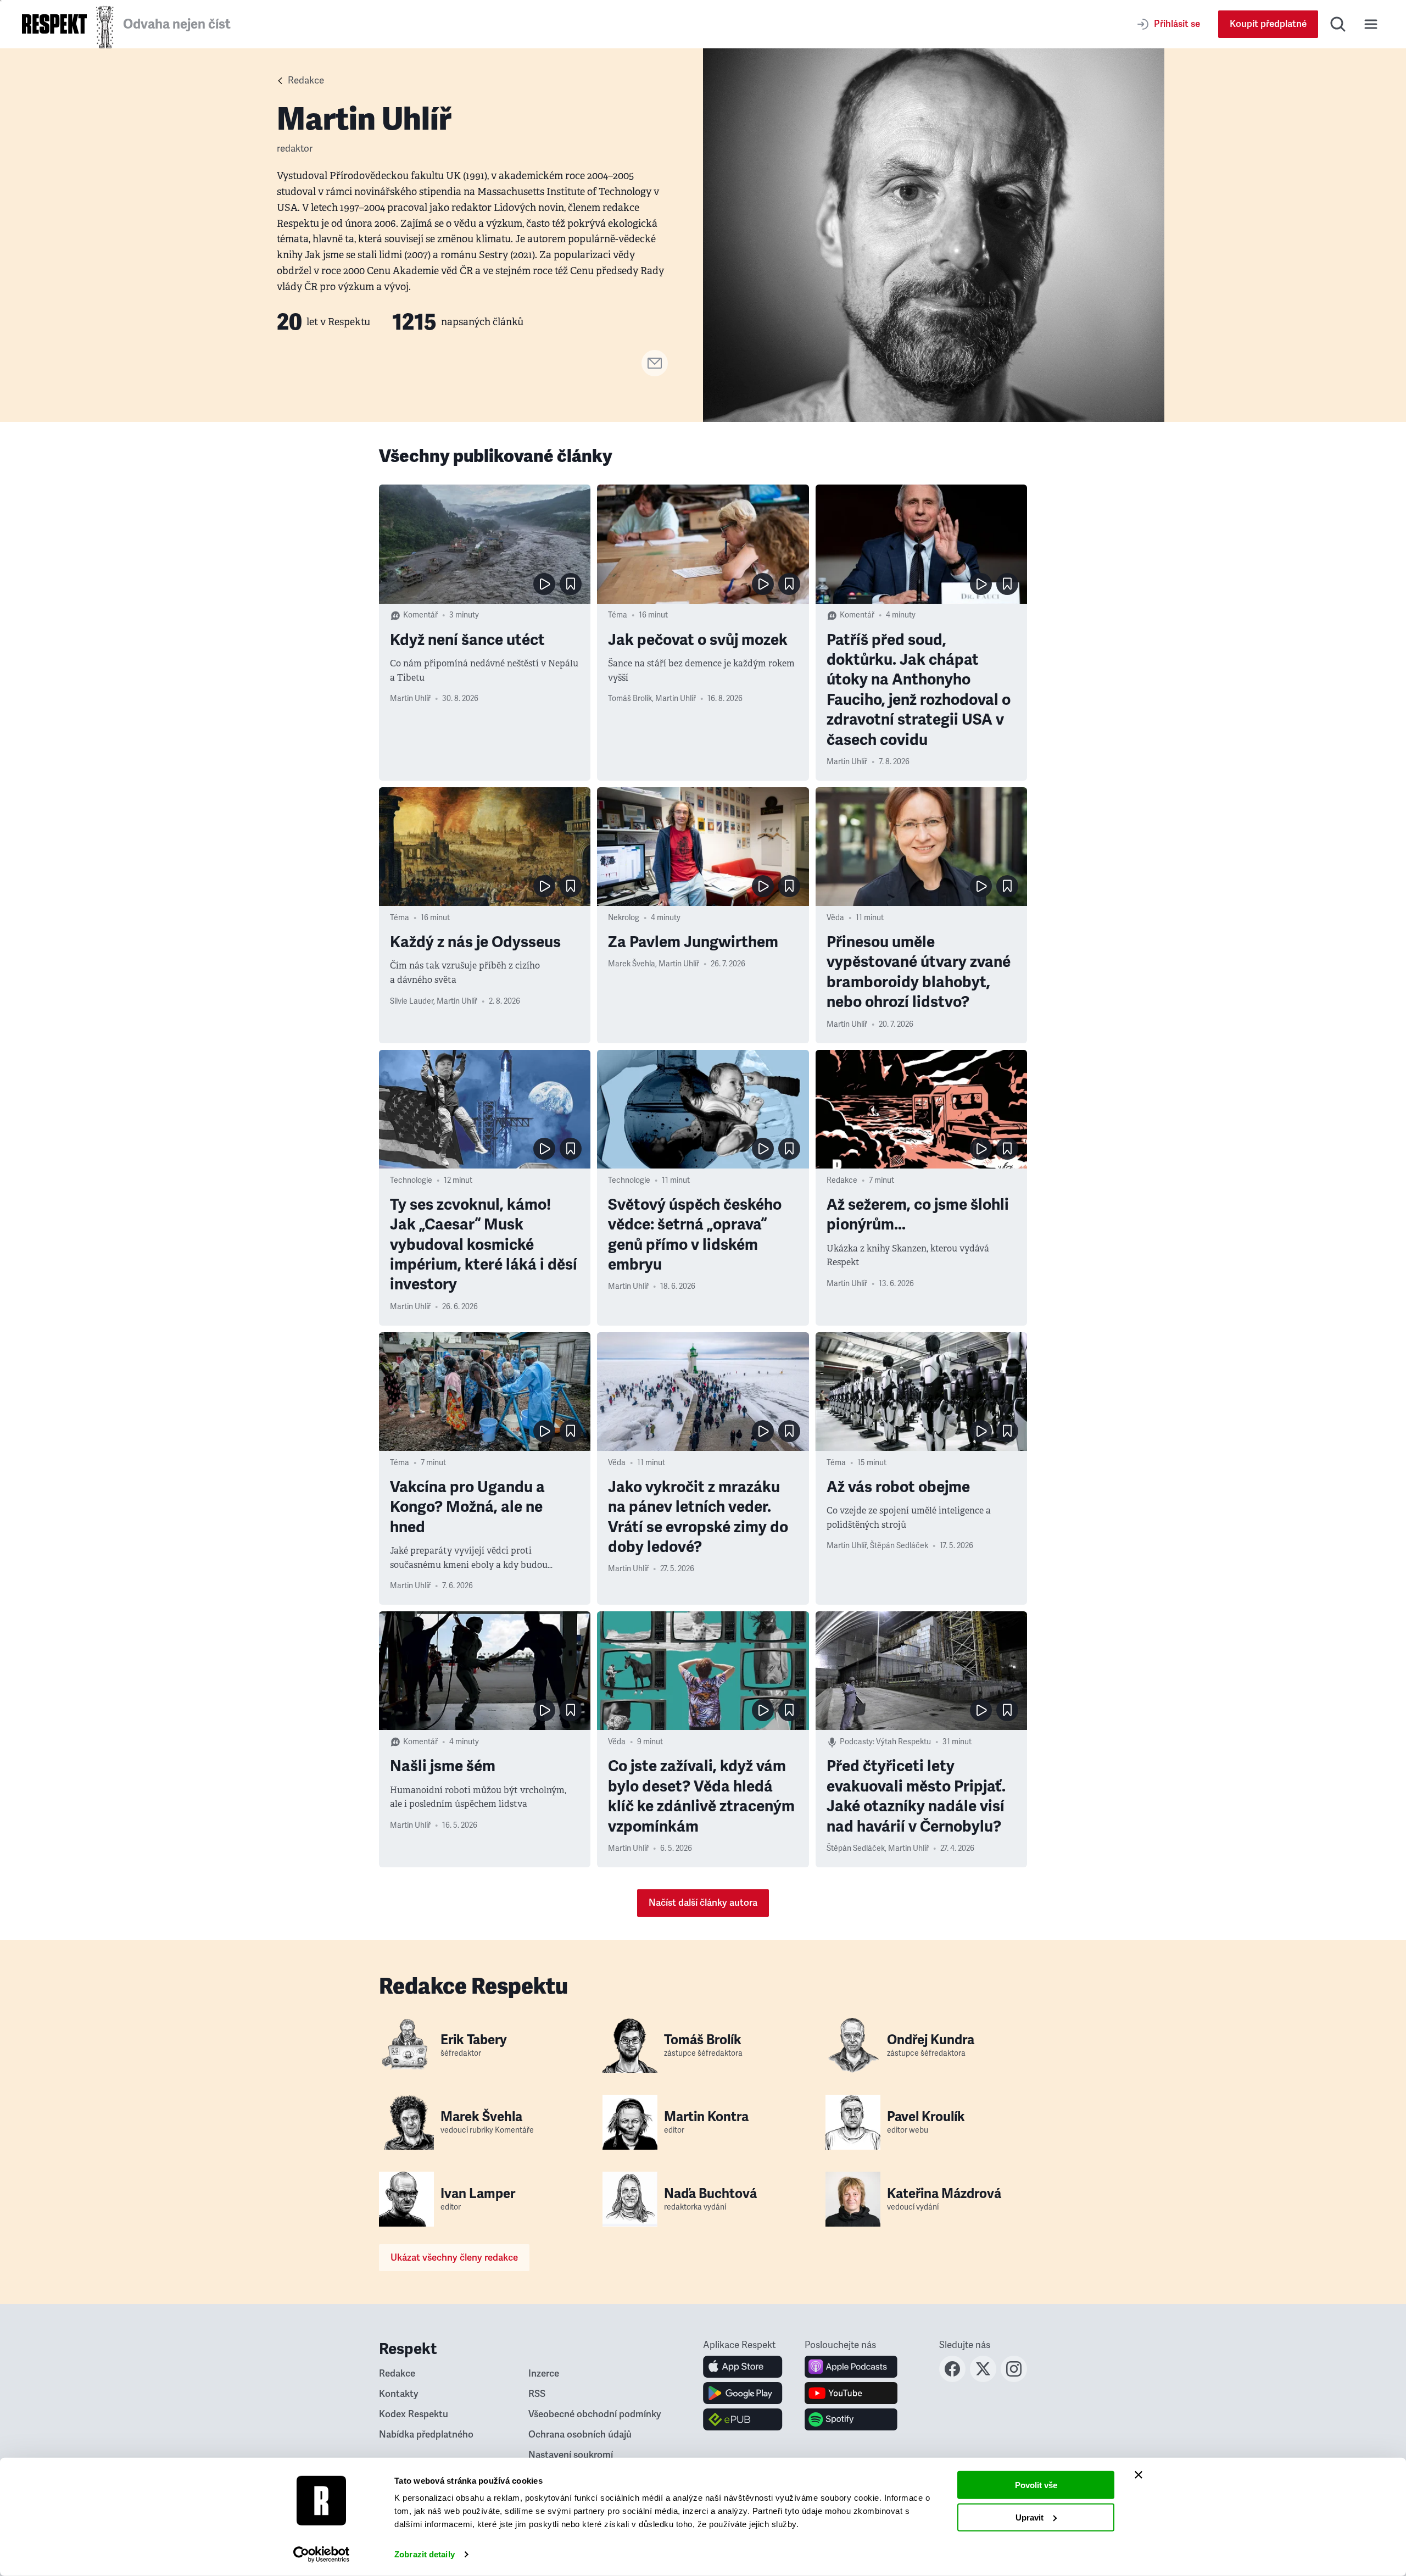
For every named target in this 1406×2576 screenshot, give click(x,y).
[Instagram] (1014, 2379)
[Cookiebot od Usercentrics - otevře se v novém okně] (322, 2555)
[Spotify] (851, 2419)
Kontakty (399, 2394)
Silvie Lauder (412, 1001)
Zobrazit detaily (425, 2554)
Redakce (306, 80)
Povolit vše (1036, 2485)
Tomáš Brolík (630, 699)
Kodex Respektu (414, 2414)
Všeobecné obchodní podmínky (595, 2414)
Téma (618, 615)
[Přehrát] (544, 584)
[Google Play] (743, 2393)
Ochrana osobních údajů (580, 2435)
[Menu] (1371, 24)
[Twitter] (983, 2379)
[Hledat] (1338, 24)
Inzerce (544, 2374)
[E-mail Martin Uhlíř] (655, 373)
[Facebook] (952, 2379)
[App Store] (743, 2367)
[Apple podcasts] (851, 2367)
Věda (835, 918)
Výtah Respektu (903, 1742)
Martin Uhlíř (410, 699)
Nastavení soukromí (571, 2455)
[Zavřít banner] (1139, 2475)
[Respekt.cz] (54, 24)
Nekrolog (624, 918)
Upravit (1030, 2517)
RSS (537, 2394)
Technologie (411, 1180)
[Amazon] (743, 2419)
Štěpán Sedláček (899, 1546)
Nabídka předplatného (426, 2435)
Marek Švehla (632, 964)
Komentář (420, 615)
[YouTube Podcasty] (851, 2393)
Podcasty (856, 1742)
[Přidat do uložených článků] (571, 584)
